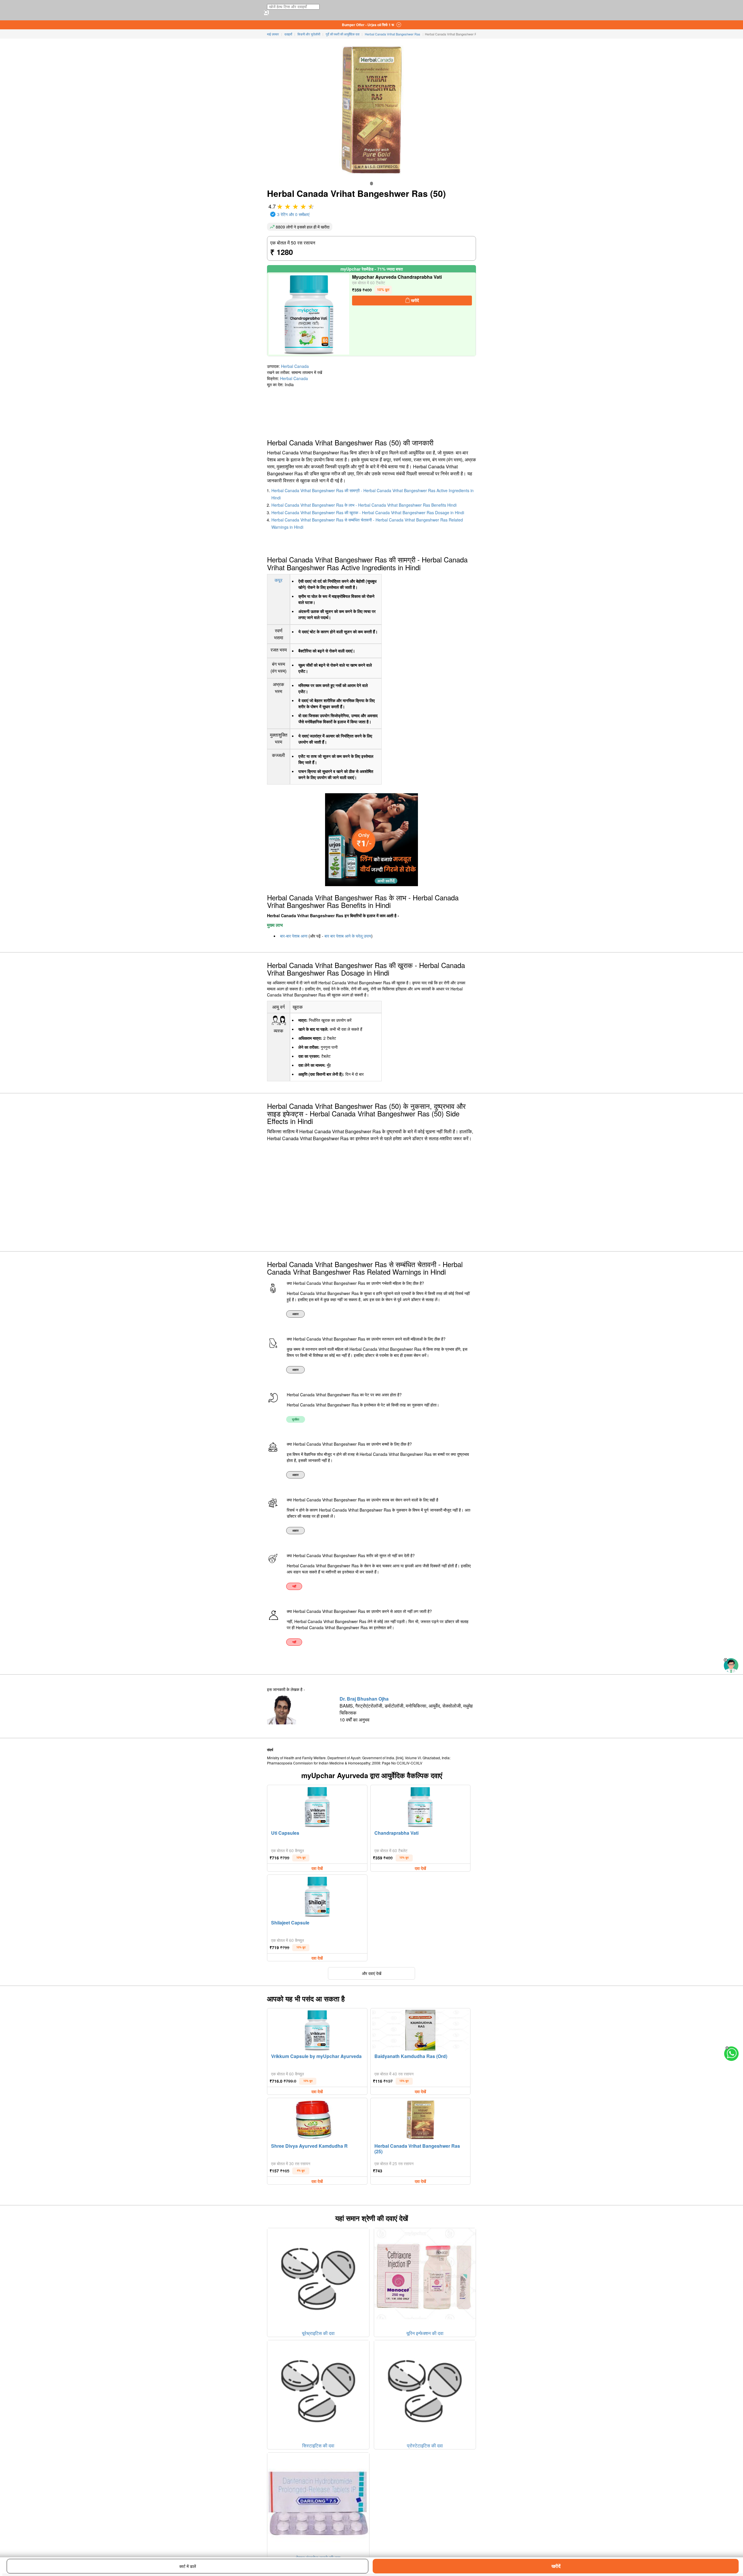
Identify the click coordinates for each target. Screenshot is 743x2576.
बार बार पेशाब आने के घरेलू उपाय (348, 936)
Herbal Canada (295, 366)
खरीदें (556, 2566)
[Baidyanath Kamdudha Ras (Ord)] (421, 2030)
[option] (371, 184)
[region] (46, 411)
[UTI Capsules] (317, 1807)
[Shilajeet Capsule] (317, 1897)
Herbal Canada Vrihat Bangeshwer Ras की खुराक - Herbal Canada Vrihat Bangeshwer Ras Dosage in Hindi (368, 512)
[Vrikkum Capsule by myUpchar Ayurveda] (317, 2030)
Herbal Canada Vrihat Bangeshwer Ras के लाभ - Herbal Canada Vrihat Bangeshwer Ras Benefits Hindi (364, 505)
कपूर (278, 580)
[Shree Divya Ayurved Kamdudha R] (317, 2120)
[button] (726, 1660)
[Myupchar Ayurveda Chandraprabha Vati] (309, 314)
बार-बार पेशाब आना (294, 936)
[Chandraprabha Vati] (420, 1807)
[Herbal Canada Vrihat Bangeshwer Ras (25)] (421, 2120)
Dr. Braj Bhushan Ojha (364, 1699)
